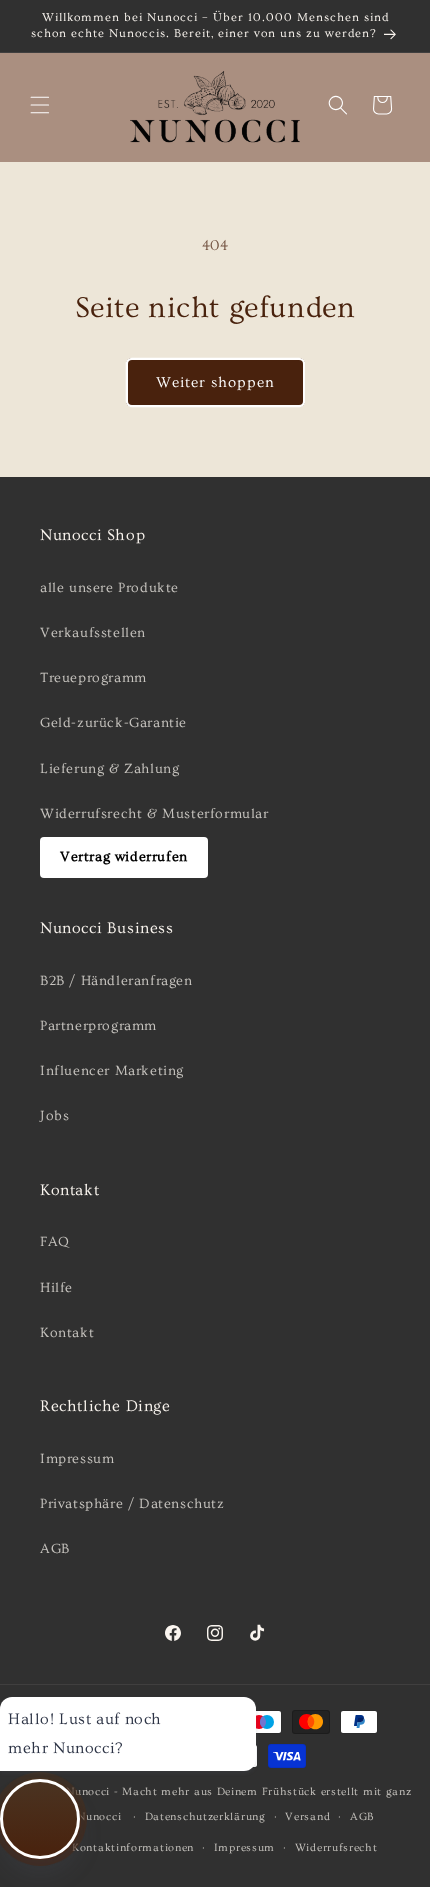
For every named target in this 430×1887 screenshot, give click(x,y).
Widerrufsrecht (336, 1847)
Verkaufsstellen (93, 633)
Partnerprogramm (98, 1026)
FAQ (55, 1242)
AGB (55, 1549)
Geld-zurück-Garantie (113, 723)
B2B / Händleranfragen (116, 981)
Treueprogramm (93, 678)
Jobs (54, 1116)
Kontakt (67, 1333)
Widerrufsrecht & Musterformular (154, 814)
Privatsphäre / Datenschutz (132, 1504)
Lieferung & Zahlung (109, 769)
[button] (40, 105)
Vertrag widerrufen (124, 857)
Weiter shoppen (215, 382)
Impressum (77, 1459)
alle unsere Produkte (109, 588)
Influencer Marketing (112, 1071)
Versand (307, 1816)
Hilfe (56, 1288)
